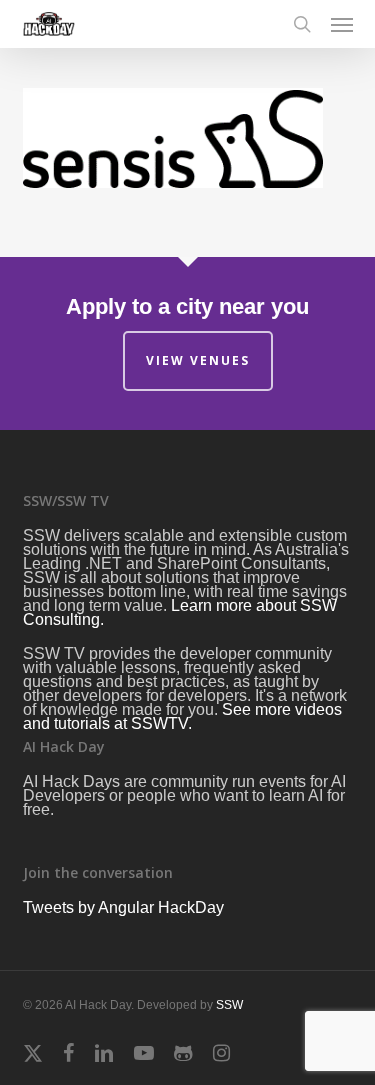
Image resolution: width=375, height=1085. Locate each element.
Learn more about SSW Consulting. (180, 612)
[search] (302, 24)
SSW (229, 1005)
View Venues (198, 360)
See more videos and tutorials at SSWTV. (182, 716)
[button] (342, 24)
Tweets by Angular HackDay (123, 907)
